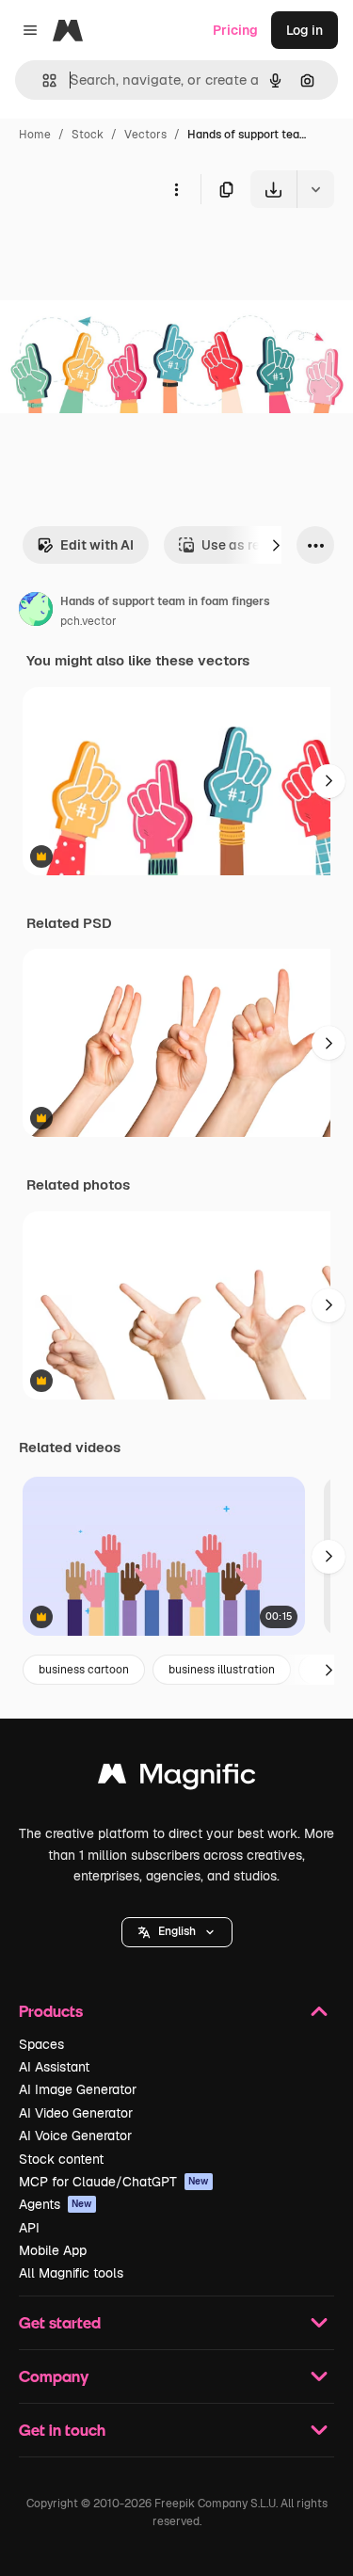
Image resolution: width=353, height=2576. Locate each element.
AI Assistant (54, 2067)
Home (35, 135)
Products (51, 2011)
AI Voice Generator (75, 2136)
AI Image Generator (78, 2089)
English (177, 1931)
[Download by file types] (315, 189)
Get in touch (62, 2430)
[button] (177, 1932)
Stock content (61, 2159)
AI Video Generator (76, 2113)
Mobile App (53, 2250)
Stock (88, 135)
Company (54, 2376)
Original (120, 252)
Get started (60, 2322)
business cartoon (84, 1670)
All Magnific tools (71, 2273)
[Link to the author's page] (36, 612)
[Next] (276, 545)
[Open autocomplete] (42, 80)
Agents (56, 2204)
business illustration (222, 1670)
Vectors (145, 135)
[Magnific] (177, 1778)
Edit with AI (97, 545)
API (29, 2228)
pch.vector (88, 621)
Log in (305, 30)
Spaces (41, 2044)
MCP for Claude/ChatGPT (114, 2182)
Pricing (235, 30)
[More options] (176, 189)
